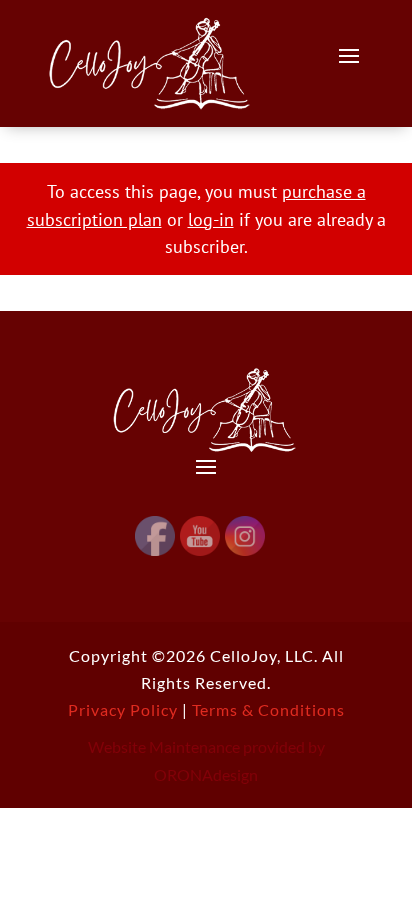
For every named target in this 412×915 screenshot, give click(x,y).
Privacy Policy (123, 709)
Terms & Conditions (268, 709)
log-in (211, 219)
